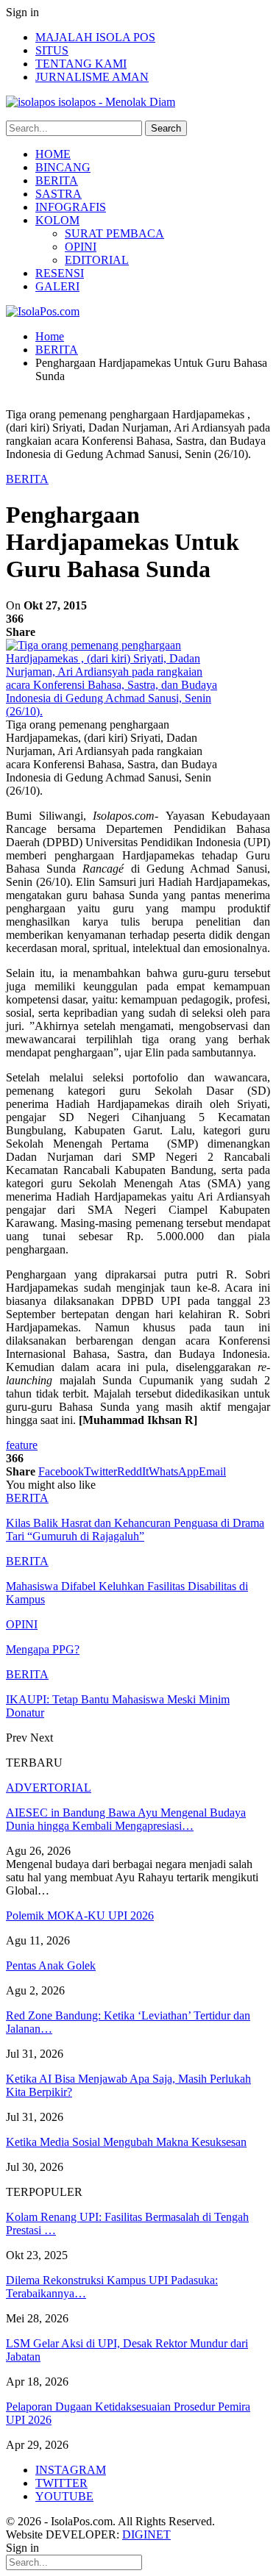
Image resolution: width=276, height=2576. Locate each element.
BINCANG (63, 167)
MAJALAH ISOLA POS (95, 37)
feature (22, 1445)
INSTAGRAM (71, 2470)
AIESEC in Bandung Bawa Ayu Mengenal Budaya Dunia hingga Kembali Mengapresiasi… (126, 1819)
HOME (53, 154)
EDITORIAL (97, 260)
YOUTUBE (64, 2496)
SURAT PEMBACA (114, 233)
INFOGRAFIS (71, 207)
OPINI (81, 247)
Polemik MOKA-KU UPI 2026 (80, 1915)
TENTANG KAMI (81, 64)
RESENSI (60, 273)
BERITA (57, 180)
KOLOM (57, 220)
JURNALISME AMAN (92, 77)
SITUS (52, 50)
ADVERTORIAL (49, 1788)
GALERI (57, 286)
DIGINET (146, 2534)
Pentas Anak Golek (51, 1965)
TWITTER (61, 2483)
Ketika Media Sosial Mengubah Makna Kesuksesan (126, 2142)
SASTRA (59, 194)
